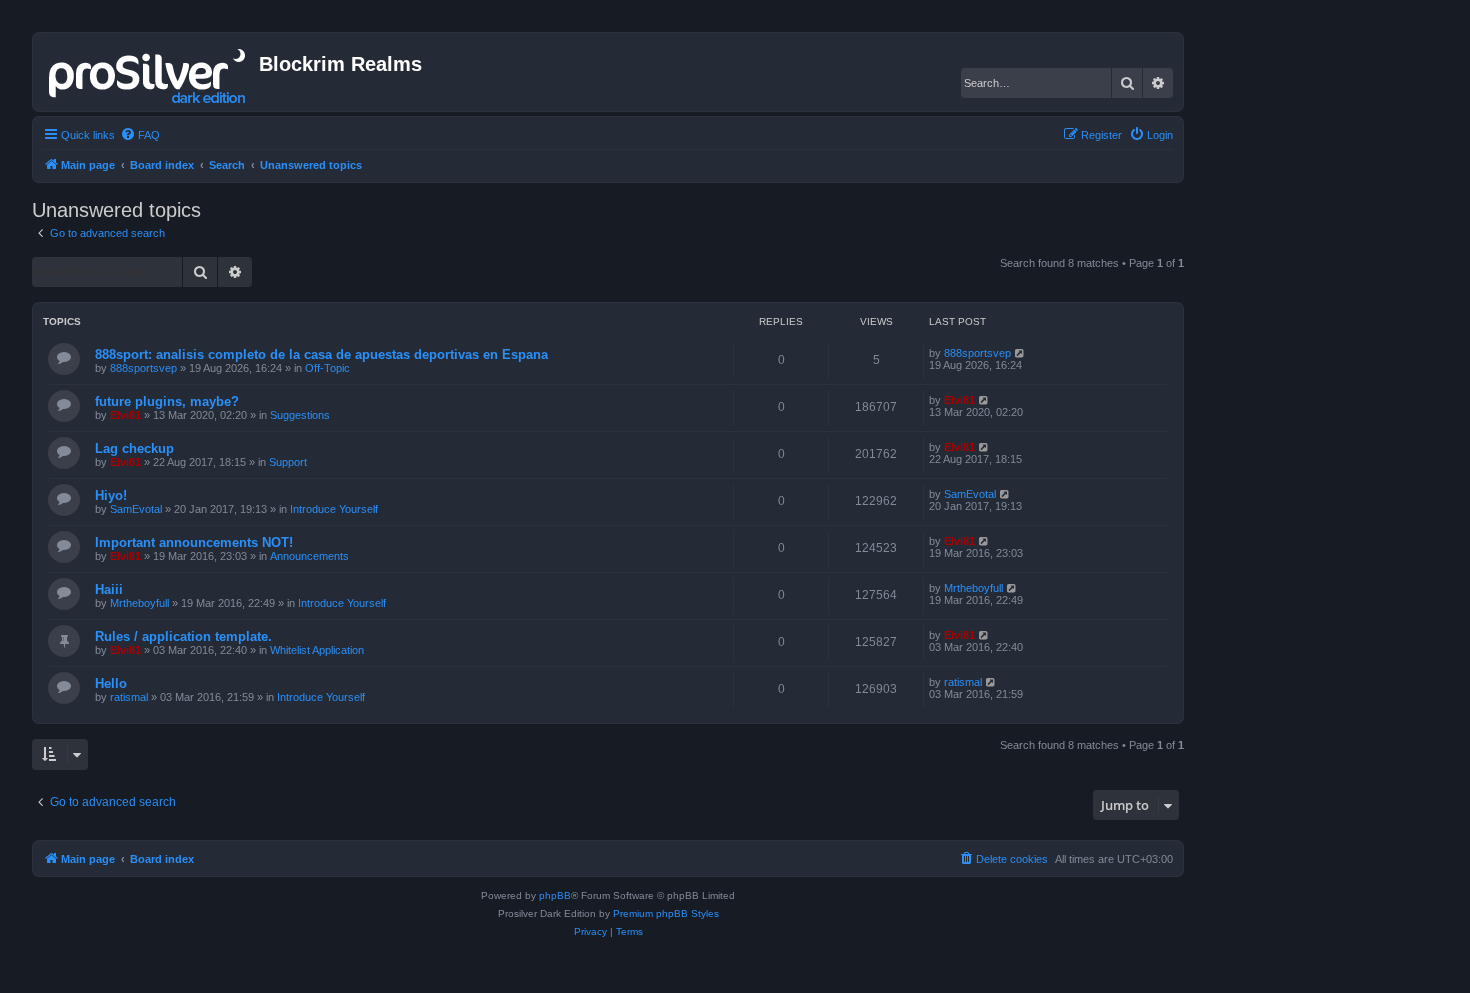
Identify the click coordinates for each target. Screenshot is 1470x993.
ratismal (129, 697)
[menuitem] (140, 135)
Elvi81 (125, 415)
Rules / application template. (183, 636)
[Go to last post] (1020, 353)
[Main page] (148, 72)
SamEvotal (136, 509)
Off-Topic (327, 368)
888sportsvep (143, 368)
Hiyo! (111, 495)
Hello (111, 683)
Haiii (109, 589)
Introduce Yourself (334, 509)
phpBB (555, 895)
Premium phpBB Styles (666, 913)
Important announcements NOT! (194, 542)
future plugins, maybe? (167, 401)
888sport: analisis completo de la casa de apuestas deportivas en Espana (321, 354)
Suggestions (300, 415)
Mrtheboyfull (139, 603)
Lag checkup (134, 448)
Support (288, 462)
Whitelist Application (317, 650)
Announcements (309, 556)
